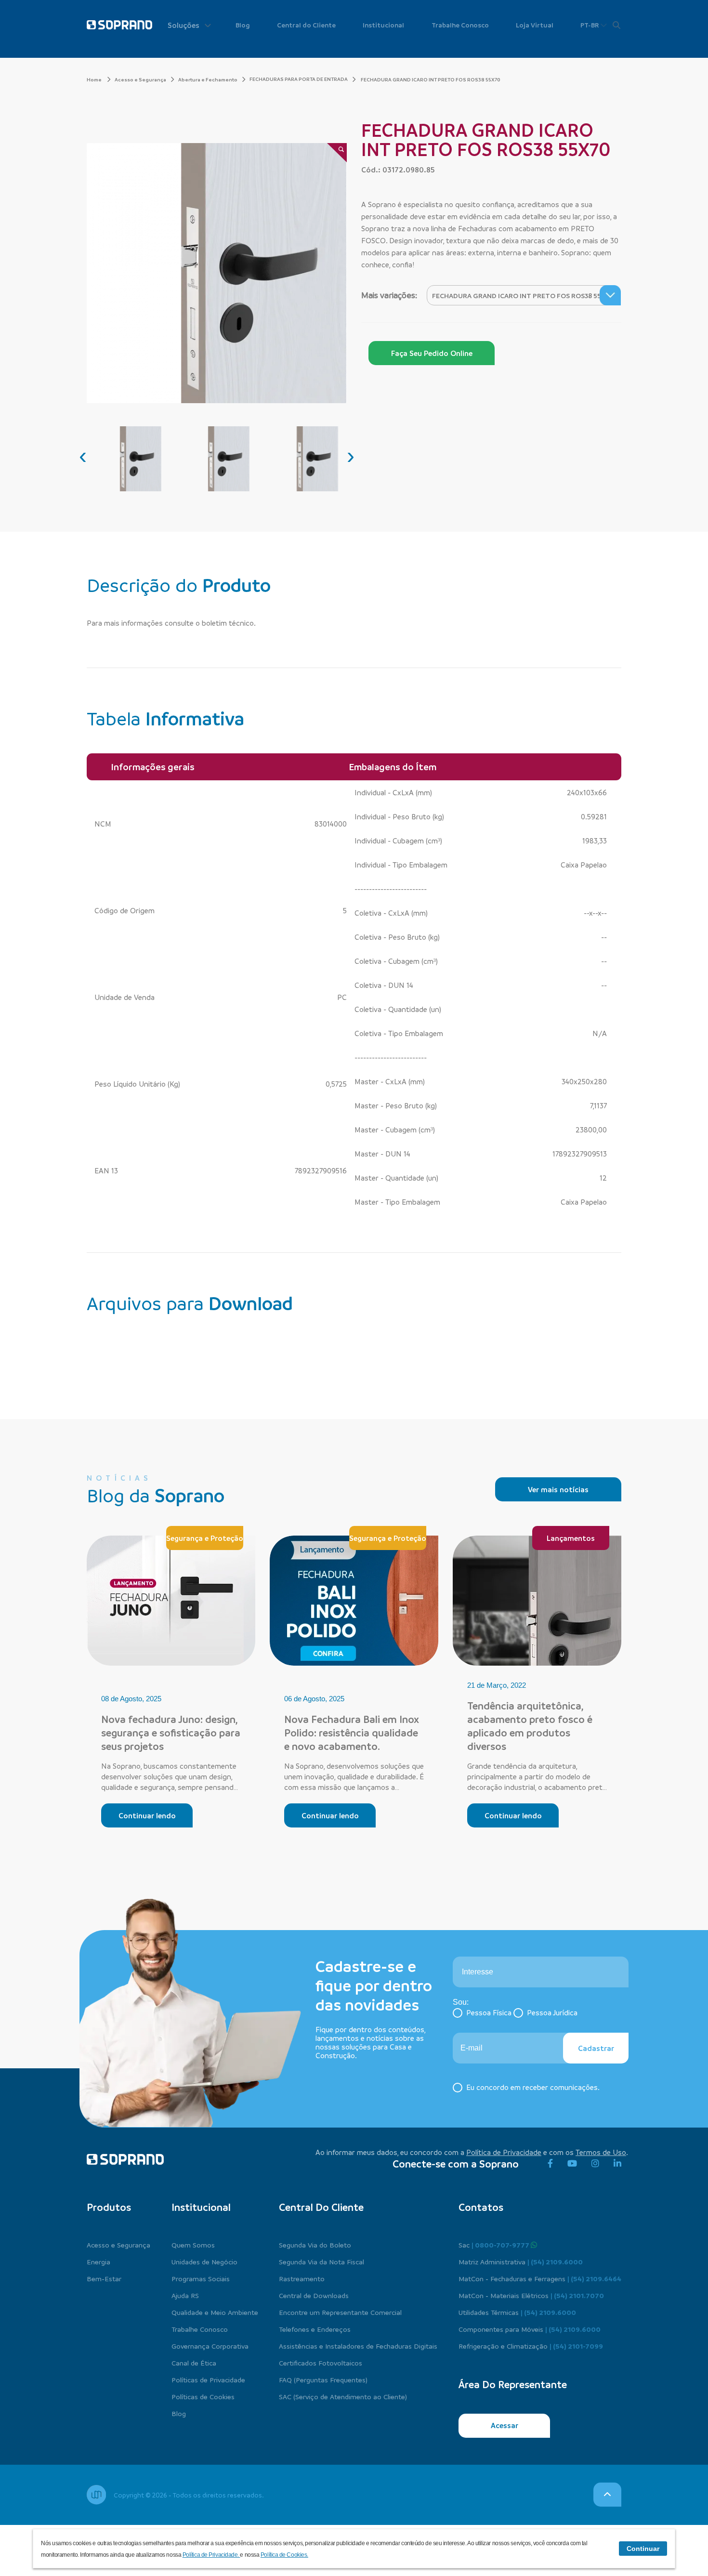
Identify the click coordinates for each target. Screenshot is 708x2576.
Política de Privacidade (504, 2152)
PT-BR (590, 25)
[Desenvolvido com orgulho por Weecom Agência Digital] (96, 2495)
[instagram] (595, 2164)
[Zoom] (337, 153)
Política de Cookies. (284, 2555)
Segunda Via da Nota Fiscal (321, 2261)
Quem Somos (193, 2245)
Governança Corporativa (210, 2346)
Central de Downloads (314, 2295)
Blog (243, 25)
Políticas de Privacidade (208, 2379)
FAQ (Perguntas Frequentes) (323, 2379)
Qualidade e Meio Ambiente (215, 2312)
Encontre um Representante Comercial (340, 2312)
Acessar (505, 2425)
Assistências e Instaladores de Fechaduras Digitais (358, 2346)
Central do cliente (321, 2207)
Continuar (643, 2549)
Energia (98, 2261)
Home (95, 79)
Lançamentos (571, 1538)
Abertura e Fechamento (208, 79)
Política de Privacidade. (211, 2555)
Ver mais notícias (558, 1489)
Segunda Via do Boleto (315, 2245)
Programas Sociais (201, 2278)
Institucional (383, 25)
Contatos (481, 2207)
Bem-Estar (104, 2278)
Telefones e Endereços (315, 2329)
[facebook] (550, 2164)
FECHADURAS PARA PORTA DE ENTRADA (299, 79)
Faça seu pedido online (432, 353)
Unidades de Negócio (204, 2261)
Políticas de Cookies (203, 2396)
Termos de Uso (601, 2152)
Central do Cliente (306, 25)
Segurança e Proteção (205, 1538)
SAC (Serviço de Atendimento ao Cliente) (343, 2396)
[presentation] (83, 456)
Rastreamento (302, 2278)
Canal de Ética (194, 2363)
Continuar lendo (147, 1815)
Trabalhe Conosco (460, 25)
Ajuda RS (185, 2295)
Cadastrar (596, 2048)
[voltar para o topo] (607, 2495)
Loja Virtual (535, 25)
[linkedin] (617, 2164)
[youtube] (572, 2164)
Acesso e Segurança (140, 79)
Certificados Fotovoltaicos (321, 2363)
